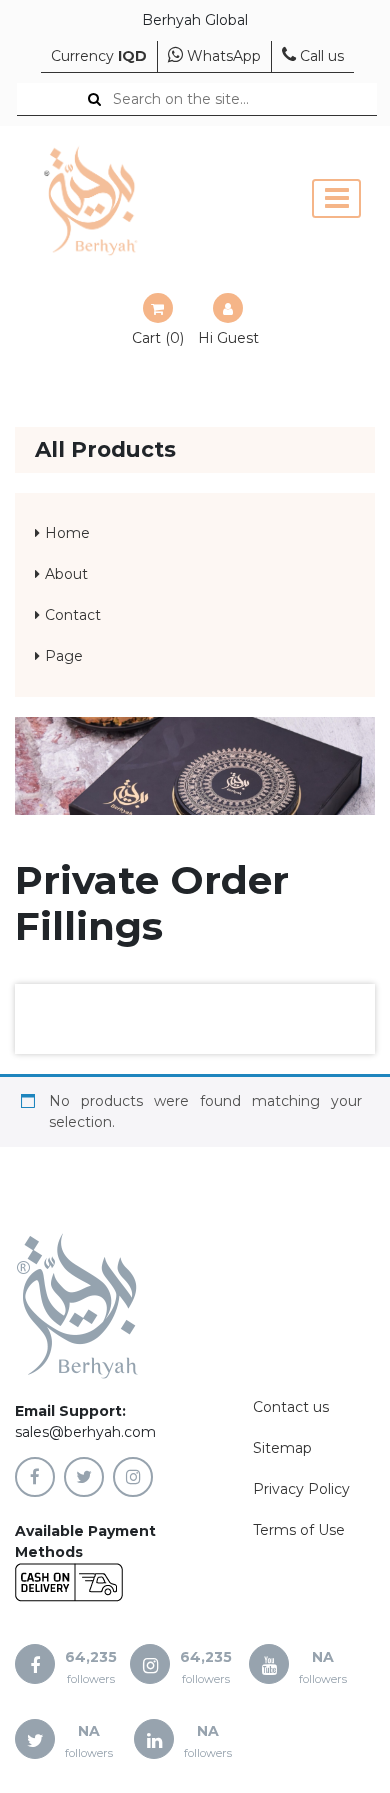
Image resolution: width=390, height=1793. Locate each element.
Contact (73, 615)
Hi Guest (228, 338)
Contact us (291, 1407)
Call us (320, 56)
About (66, 574)
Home (67, 533)
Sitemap (282, 1448)
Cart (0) (158, 338)
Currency (99, 56)
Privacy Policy (301, 1489)
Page (64, 656)
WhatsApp (222, 56)
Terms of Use (299, 1530)
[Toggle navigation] (336, 198)
